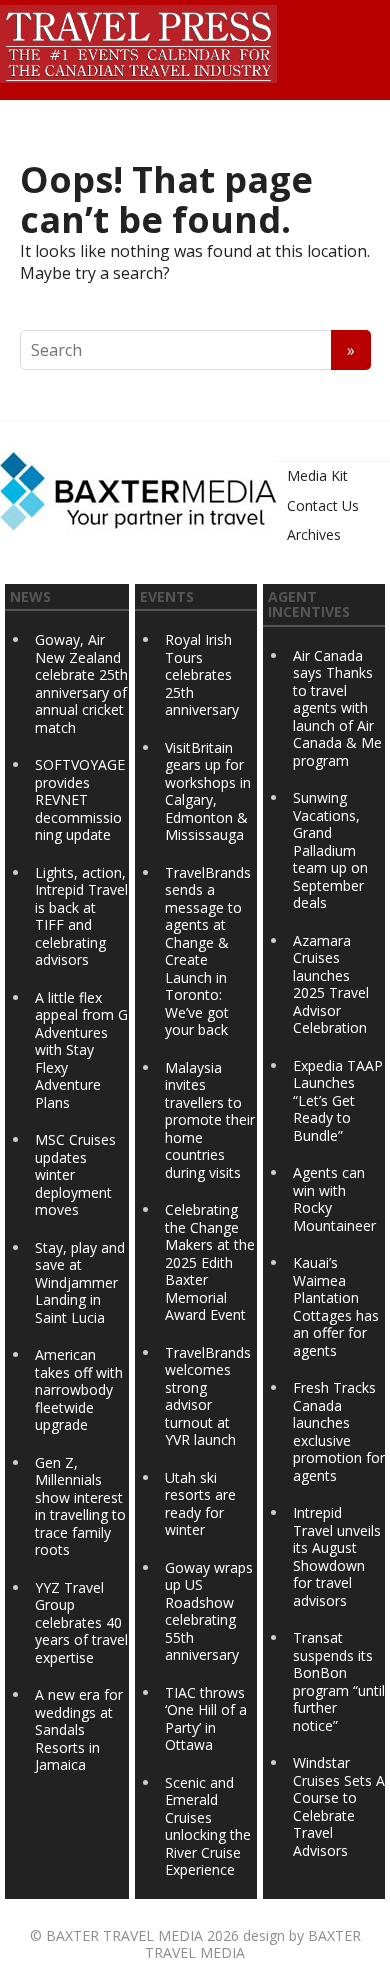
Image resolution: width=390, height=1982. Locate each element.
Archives (314, 534)
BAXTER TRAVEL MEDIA (124, 1935)
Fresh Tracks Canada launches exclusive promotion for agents (339, 1431)
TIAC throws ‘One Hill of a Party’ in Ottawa (206, 1719)
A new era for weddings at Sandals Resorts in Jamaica (79, 1729)
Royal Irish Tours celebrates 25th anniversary (202, 674)
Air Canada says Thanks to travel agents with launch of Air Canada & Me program (337, 708)
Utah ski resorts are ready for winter (200, 1504)
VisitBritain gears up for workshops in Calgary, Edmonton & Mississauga (208, 791)
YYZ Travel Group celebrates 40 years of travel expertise (81, 1622)
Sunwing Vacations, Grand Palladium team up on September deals (330, 850)
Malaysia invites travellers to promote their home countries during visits (210, 1120)
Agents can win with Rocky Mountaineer (334, 1199)
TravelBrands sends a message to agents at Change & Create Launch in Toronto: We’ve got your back (208, 951)
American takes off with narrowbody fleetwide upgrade (79, 1389)
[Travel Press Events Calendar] (138, 41)
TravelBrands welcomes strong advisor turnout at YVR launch (208, 1396)
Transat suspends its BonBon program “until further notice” (339, 1681)
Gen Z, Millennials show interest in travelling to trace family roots (80, 1506)
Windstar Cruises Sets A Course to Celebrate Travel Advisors (339, 1806)
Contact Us (323, 505)
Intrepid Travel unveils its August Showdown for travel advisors (337, 1556)
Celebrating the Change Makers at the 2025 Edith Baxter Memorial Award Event (210, 1262)
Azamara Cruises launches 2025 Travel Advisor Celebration (331, 984)
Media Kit (317, 475)
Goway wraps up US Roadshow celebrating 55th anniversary (209, 1611)
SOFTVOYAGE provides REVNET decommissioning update (80, 799)
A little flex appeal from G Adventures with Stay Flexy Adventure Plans (81, 1050)
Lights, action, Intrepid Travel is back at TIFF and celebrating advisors (81, 916)
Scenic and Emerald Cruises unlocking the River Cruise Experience (208, 1826)
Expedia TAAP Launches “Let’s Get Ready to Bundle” (338, 1100)
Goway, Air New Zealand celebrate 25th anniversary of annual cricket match (81, 683)
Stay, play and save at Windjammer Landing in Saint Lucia (80, 1282)
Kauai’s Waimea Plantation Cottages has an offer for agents (336, 1306)
